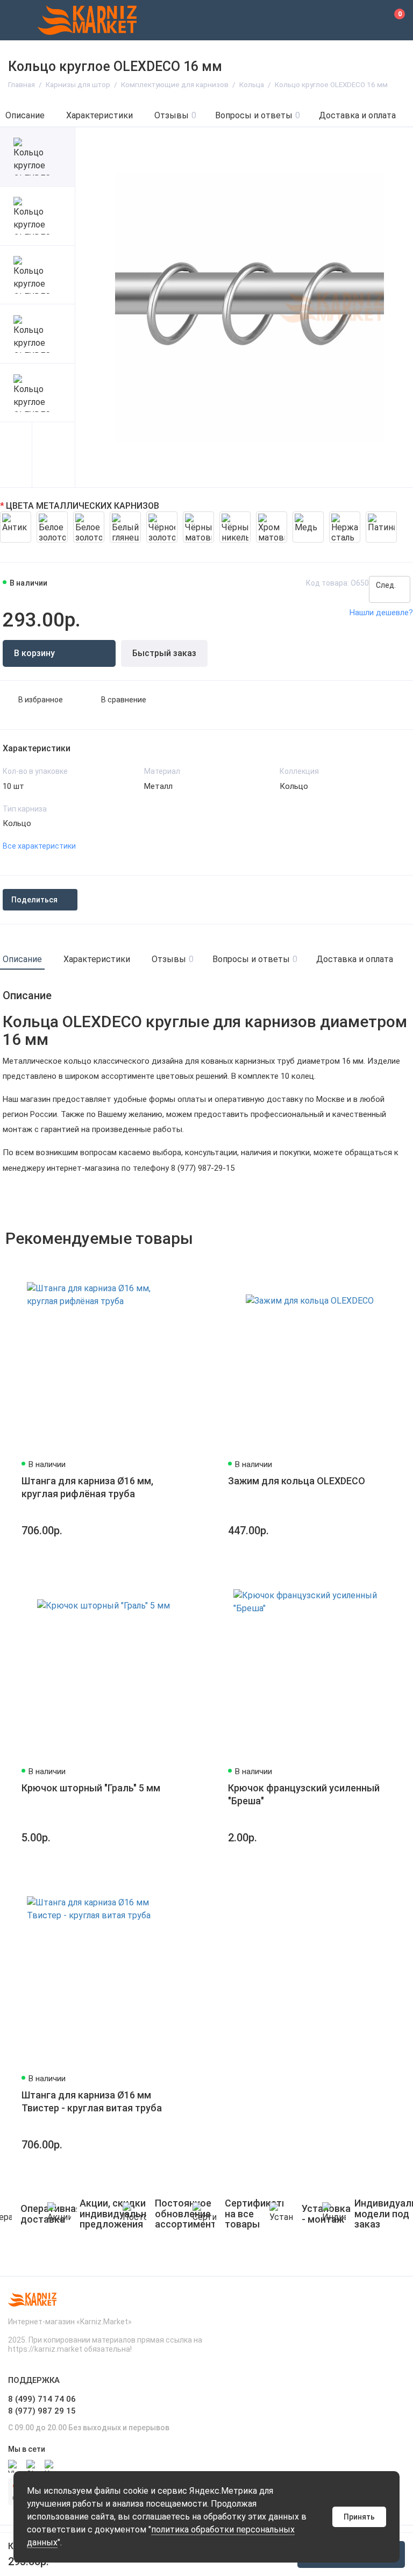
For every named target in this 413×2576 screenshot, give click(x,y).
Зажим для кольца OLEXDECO (297, 1481)
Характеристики (99, 115)
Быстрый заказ (164, 653)
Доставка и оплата (357, 115)
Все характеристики (39, 846)
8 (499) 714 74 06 (42, 2399)
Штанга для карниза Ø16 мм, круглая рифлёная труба (87, 1487)
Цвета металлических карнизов (83, 506)
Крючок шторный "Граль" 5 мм (91, 1788)
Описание (25, 115)
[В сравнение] (167, 1268)
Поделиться (34, 900)
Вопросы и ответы (258, 115)
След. (387, 585)
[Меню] (20, 20)
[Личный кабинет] (367, 20)
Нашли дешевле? (381, 613)
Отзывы (175, 115)
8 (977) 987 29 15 (42, 2411)
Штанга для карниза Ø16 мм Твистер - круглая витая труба (92, 2101)
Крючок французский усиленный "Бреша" (304, 1794)
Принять (359, 2517)
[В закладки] (186, 1268)
